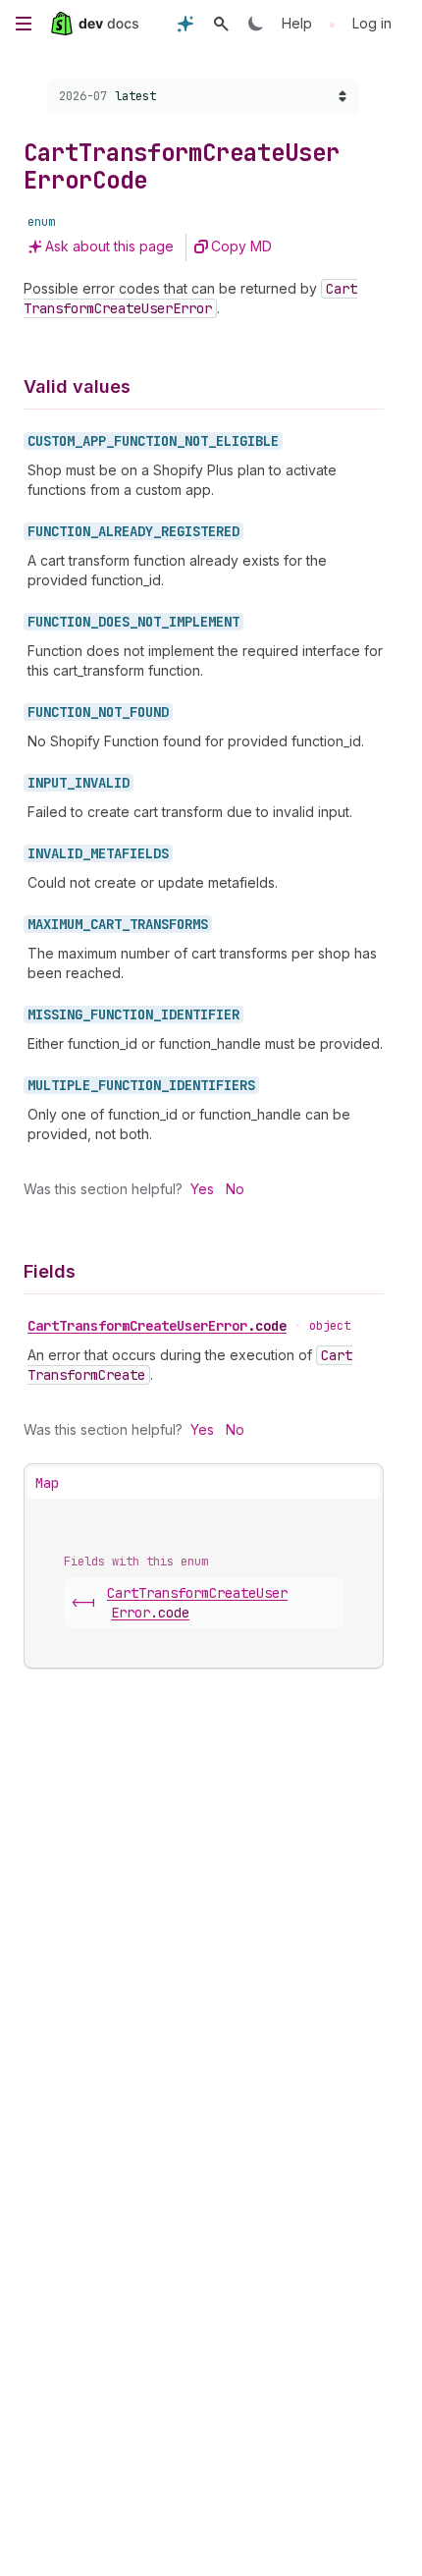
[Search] (221, 24)
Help (297, 23)
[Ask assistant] (185, 24)
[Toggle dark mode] (256, 24)
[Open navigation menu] (24, 24)
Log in (372, 23)
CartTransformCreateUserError (157, 1326)
